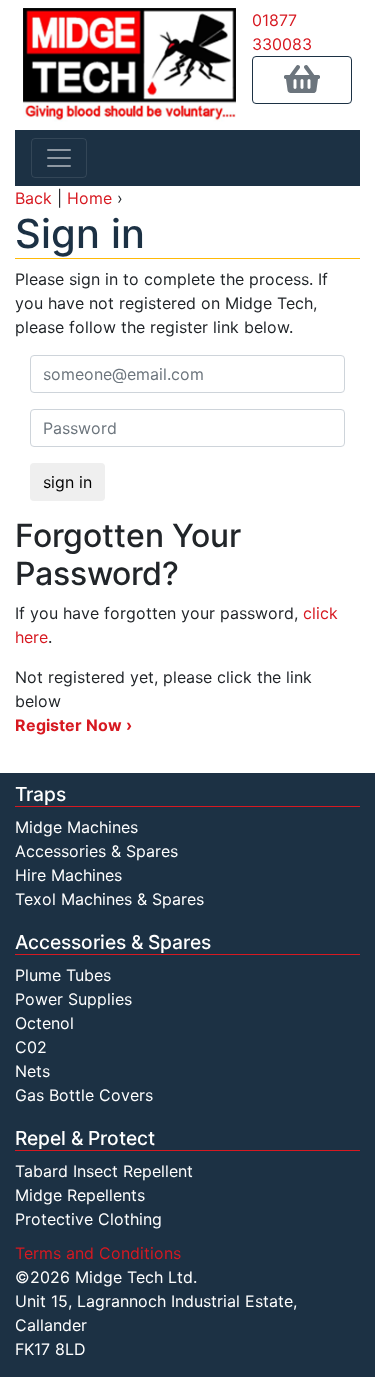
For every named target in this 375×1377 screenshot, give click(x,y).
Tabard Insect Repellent (104, 1171)
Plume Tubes (63, 975)
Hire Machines (68, 875)
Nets (32, 1071)
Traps (40, 794)
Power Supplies (73, 999)
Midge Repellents (80, 1195)
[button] (302, 80)
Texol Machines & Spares (109, 899)
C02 (31, 1047)
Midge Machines (76, 827)
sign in (67, 482)
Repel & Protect (85, 1138)
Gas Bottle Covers (84, 1095)
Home (89, 198)
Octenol (44, 1023)
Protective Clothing (88, 1219)
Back (33, 198)
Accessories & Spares (96, 851)
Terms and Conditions (98, 1253)
